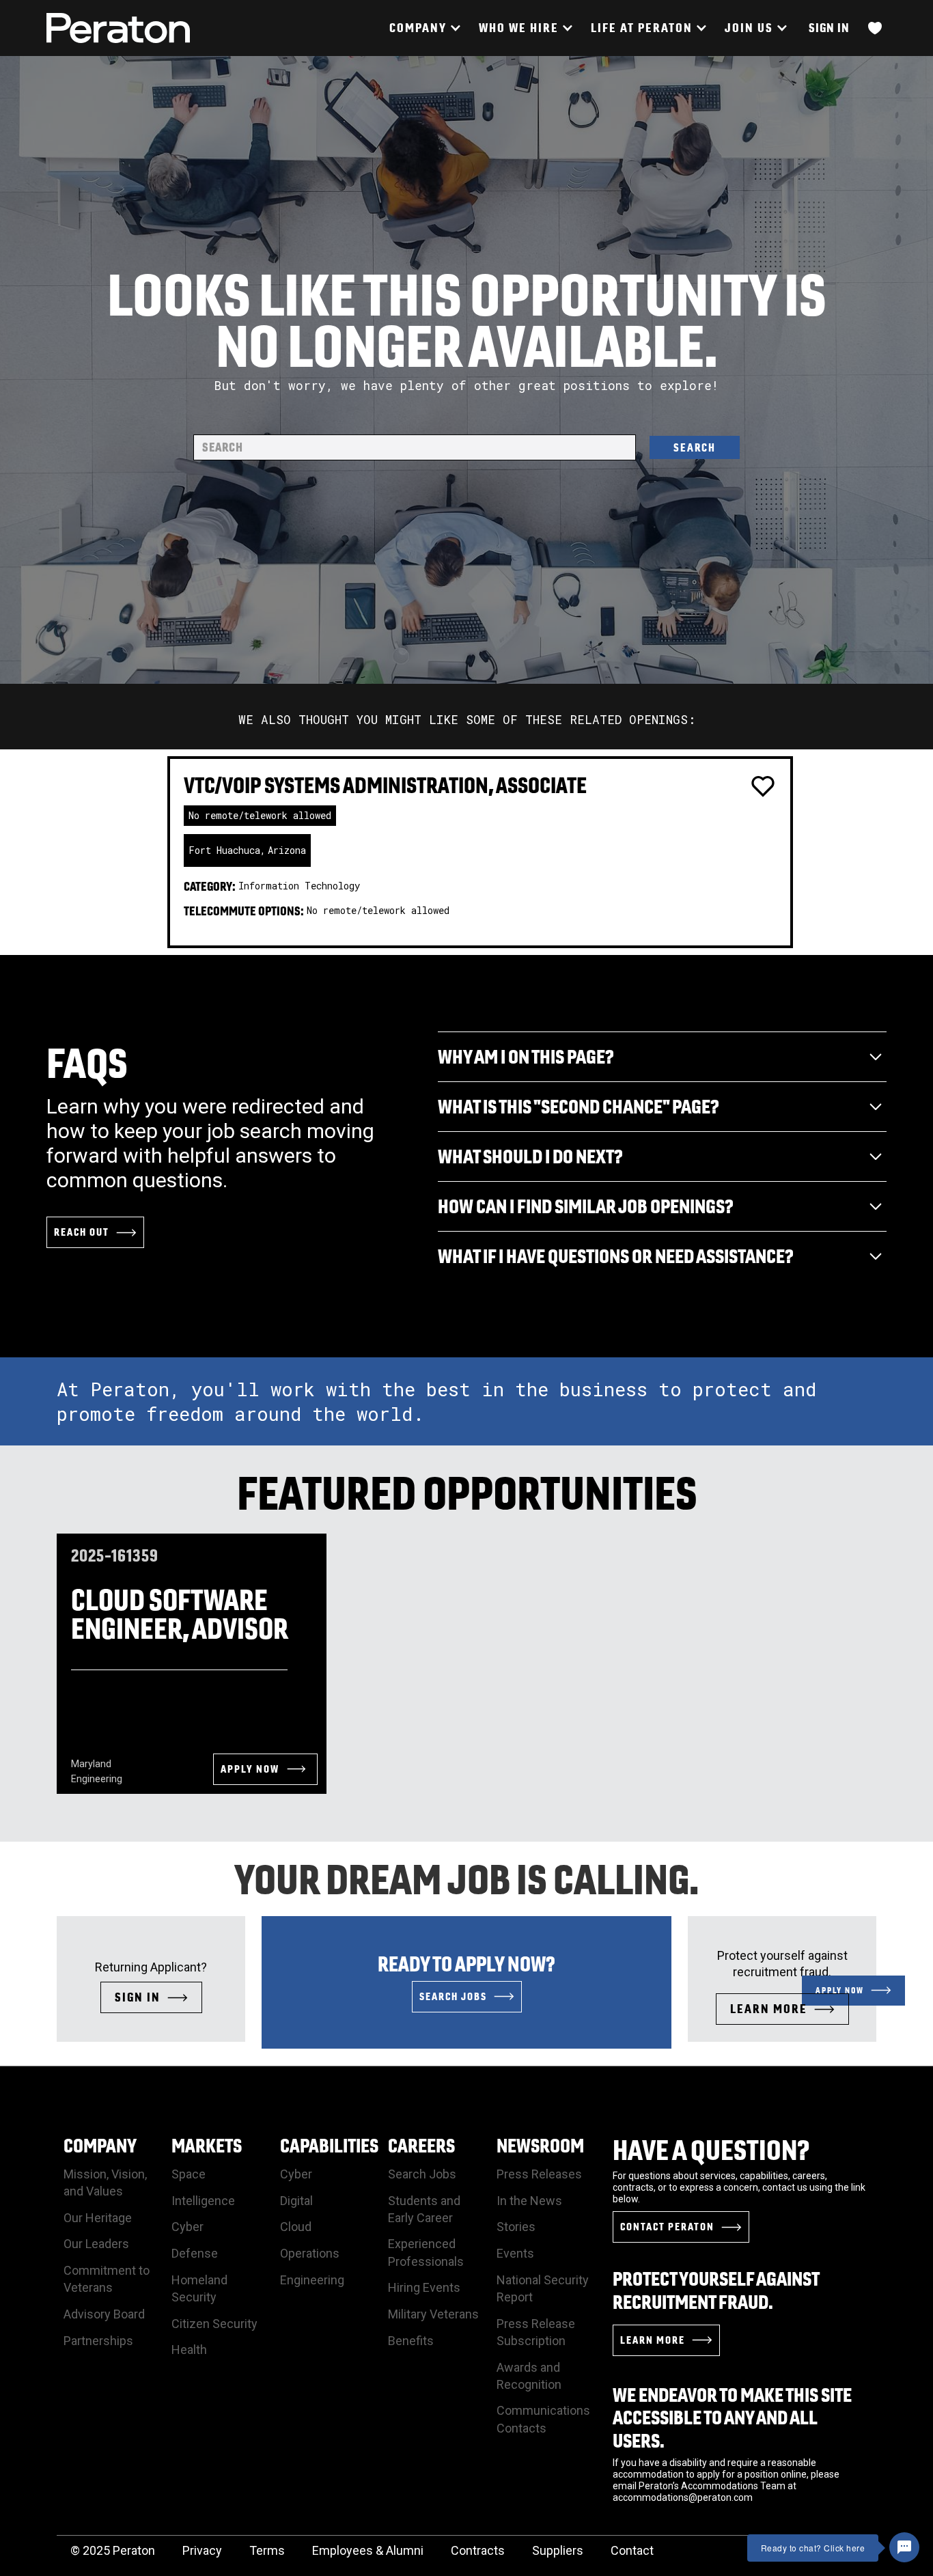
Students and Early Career (424, 2209)
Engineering (312, 2280)
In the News (529, 2201)
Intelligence (203, 2201)
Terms (267, 2550)
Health (189, 2350)
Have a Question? (711, 2150)
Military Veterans (433, 2314)
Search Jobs (422, 2174)
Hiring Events (424, 2287)
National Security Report (543, 2288)
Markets (207, 2145)
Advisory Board (104, 2314)
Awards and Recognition (529, 2376)
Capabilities (329, 2145)
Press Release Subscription (536, 2332)
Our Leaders (96, 2244)
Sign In (829, 28)
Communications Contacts (543, 2419)
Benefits (411, 2341)
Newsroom (540, 2145)
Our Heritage (98, 2218)
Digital (296, 2201)
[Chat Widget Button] (904, 2547)
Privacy (202, 2550)
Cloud (296, 2227)
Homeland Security (199, 2288)
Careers (421, 2145)
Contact (632, 2550)
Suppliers (558, 2550)
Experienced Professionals (426, 2252)
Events (515, 2253)
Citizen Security (214, 2324)
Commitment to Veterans (107, 2279)
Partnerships (98, 2341)
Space (189, 2174)
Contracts (478, 2550)
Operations (310, 2253)
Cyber (187, 2227)
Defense (195, 2253)
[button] (424, 28)
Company (100, 2145)
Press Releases (539, 2174)
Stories (516, 2227)
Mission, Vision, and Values (105, 2183)
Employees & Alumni (368, 2550)
